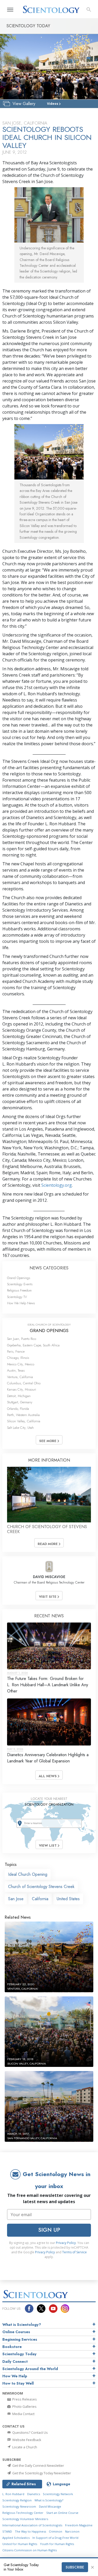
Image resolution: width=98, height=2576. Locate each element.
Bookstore (12, 2347)
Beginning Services (20, 2339)
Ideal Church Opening (28, 1874)
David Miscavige (50, 2506)
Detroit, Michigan (19, 1396)
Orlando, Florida (18, 1409)
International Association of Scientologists (32, 2525)
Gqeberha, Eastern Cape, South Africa (33, 1345)
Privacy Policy (66, 2243)
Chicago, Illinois (18, 1358)
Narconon (72, 2531)
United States (68, 1899)
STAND (7, 2531)
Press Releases (24, 2399)
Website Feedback (26, 2440)
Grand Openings (19, 1278)
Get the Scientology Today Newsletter (41, 2473)
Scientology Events (20, 1284)
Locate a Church (24, 2447)
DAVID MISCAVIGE (49, 1577)
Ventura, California (20, 1377)
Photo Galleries (24, 2406)
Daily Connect (15, 2361)
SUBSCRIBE (75, 2567)
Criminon (56, 2531)
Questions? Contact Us (30, 2432)
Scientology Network (58, 2494)
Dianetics (34, 2494)
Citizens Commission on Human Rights (30, 2550)
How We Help (15, 2376)
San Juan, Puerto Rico (22, 1339)
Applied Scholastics (16, 2538)
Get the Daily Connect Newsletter (38, 2465)
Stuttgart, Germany (20, 1402)
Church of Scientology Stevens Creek (41, 1887)
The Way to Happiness (30, 2531)
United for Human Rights (20, 2544)
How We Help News (21, 1303)
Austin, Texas (16, 1370)
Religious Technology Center (23, 2513)
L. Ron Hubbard (13, 2494)
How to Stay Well (18, 2383)
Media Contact (23, 2414)
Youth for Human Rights (57, 2544)
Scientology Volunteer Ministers (25, 2519)
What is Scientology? (22, 2325)
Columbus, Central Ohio (24, 1383)
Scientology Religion (17, 2500)
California (40, 1899)
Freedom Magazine (79, 2525)
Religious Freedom (19, 1290)
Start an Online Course (62, 2513)
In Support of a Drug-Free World (55, 2538)
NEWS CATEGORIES (49, 1268)
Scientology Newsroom (19, 2506)
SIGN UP (49, 2230)
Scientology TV (17, 1297)
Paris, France (16, 1351)
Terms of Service (74, 2252)
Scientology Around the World (30, 2369)
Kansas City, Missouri (22, 1389)
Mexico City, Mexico (21, 1364)
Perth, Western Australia (23, 1415)
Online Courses (16, 2332)
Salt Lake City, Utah (20, 1428)
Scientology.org (57, 1185)
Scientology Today (19, 2354)
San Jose (16, 1899)
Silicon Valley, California (24, 1421)
